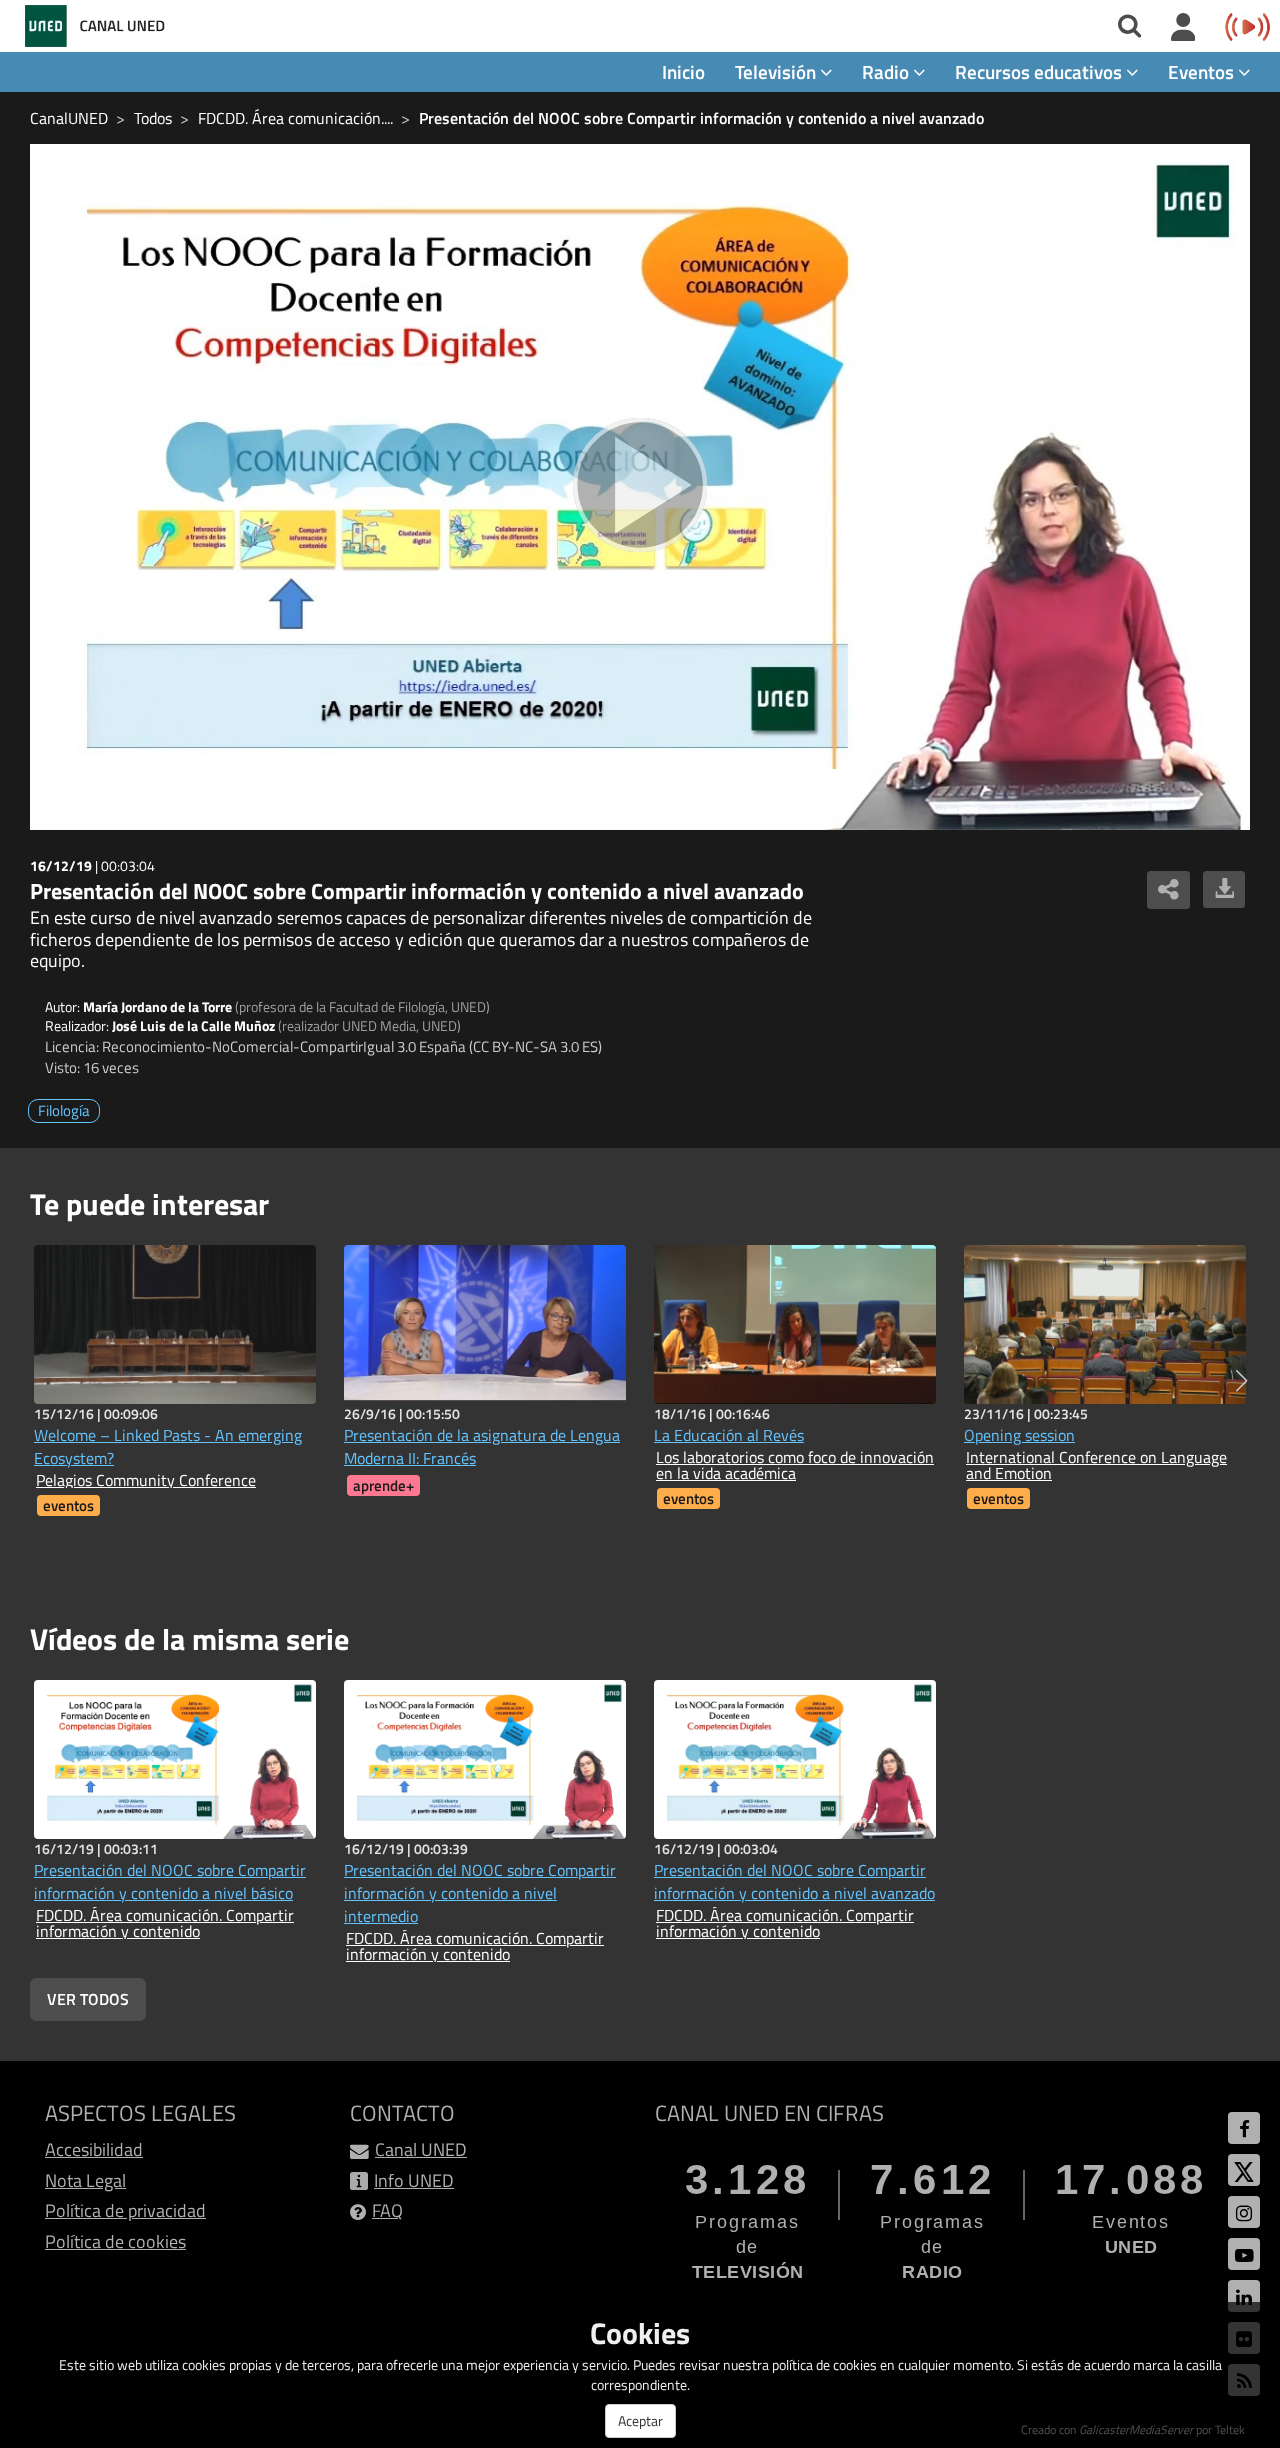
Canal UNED (421, 2149)
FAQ (387, 2210)
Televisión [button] (777, 71)
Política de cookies (115, 2241)
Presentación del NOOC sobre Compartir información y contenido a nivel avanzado (701, 118)
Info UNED (414, 2180)
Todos (153, 118)
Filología (64, 1110)
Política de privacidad (125, 2210)
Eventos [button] (1203, 71)
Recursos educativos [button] (1040, 71)
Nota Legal (85, 2180)
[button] (1241, 1381)
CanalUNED (69, 118)
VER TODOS (88, 1999)
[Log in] (1183, 28)
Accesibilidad (94, 2149)
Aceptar (640, 2420)
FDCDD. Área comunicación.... (295, 118)
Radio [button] (887, 71)
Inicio (683, 71)
